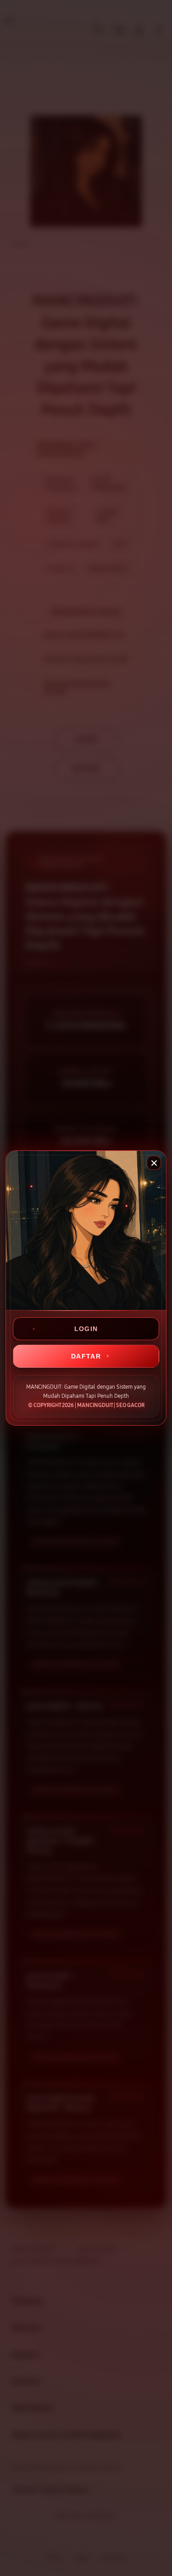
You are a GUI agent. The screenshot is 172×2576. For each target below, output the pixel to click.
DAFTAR (86, 1356)
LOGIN (86, 1329)
